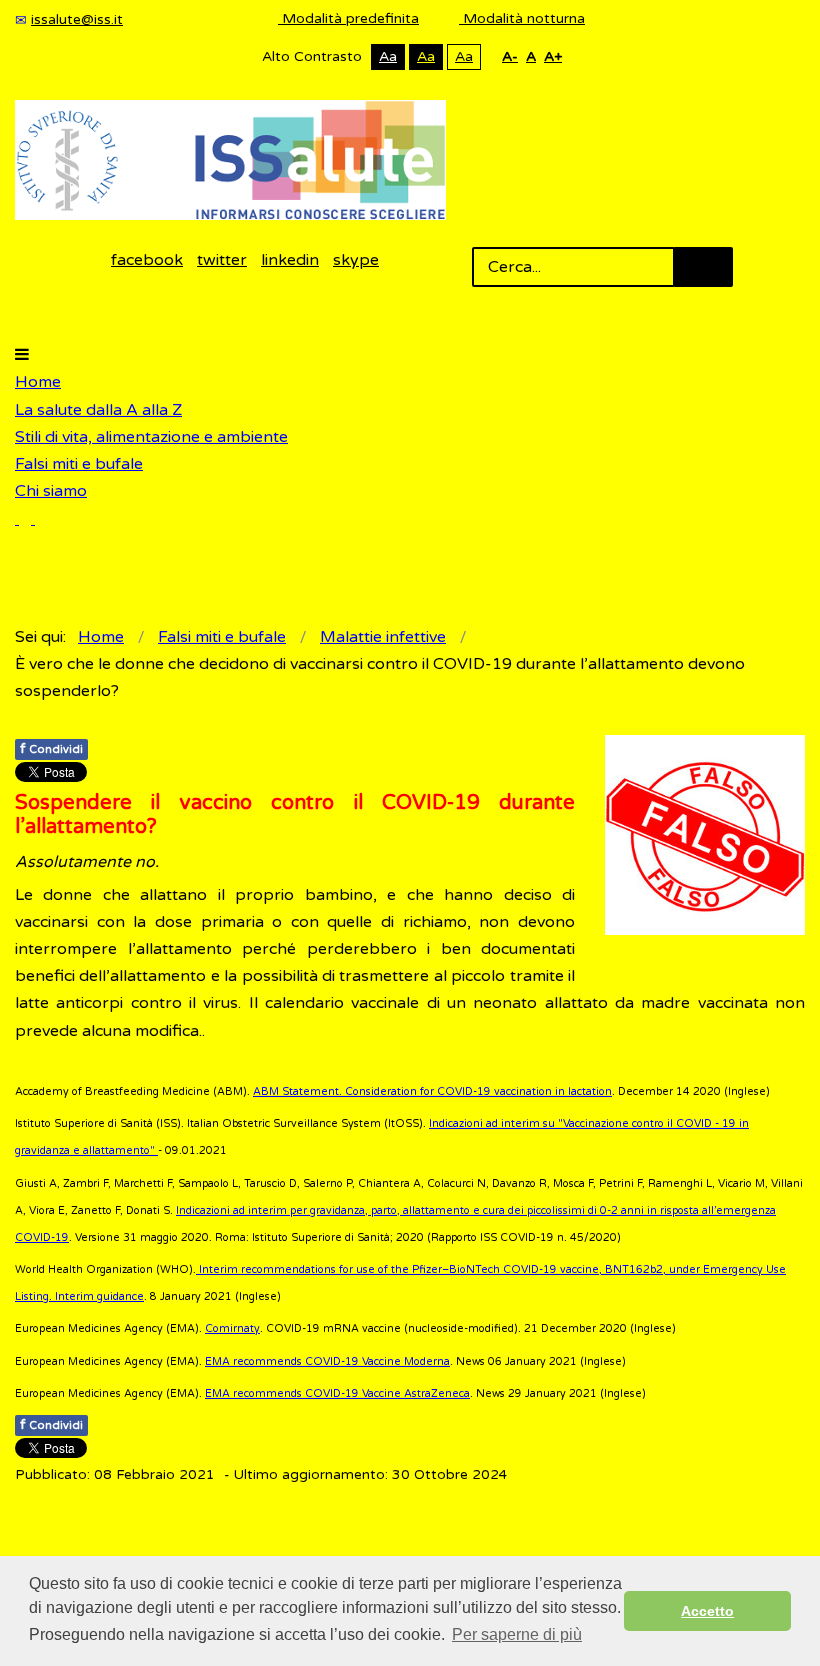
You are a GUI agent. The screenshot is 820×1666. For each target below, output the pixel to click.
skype (356, 260)
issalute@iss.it (77, 19)
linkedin (290, 260)
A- (510, 56)
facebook (147, 260)
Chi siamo (51, 491)
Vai (703, 267)
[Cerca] (25, 519)
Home (38, 382)
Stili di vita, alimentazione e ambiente (151, 437)
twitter (222, 260)
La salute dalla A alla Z (98, 410)
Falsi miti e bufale (79, 464)
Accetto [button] (707, 1611)
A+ (553, 56)
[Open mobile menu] (22, 355)
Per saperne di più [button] (517, 1634)
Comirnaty (232, 1328)
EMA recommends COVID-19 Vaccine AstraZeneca (337, 1393)
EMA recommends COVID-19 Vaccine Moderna (327, 1361)
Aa (388, 56)
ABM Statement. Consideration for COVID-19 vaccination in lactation (432, 1091)
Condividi (51, 748)
